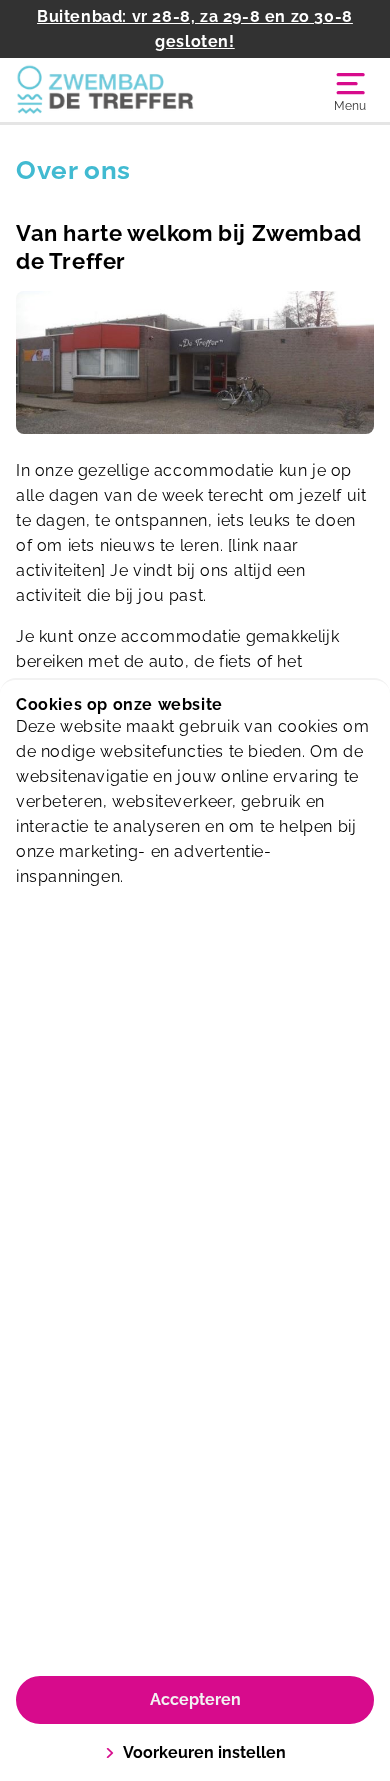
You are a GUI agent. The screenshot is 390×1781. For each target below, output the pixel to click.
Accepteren (195, 1699)
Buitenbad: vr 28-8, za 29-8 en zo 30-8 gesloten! (195, 29)
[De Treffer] (105, 90)
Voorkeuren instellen (204, 1752)
